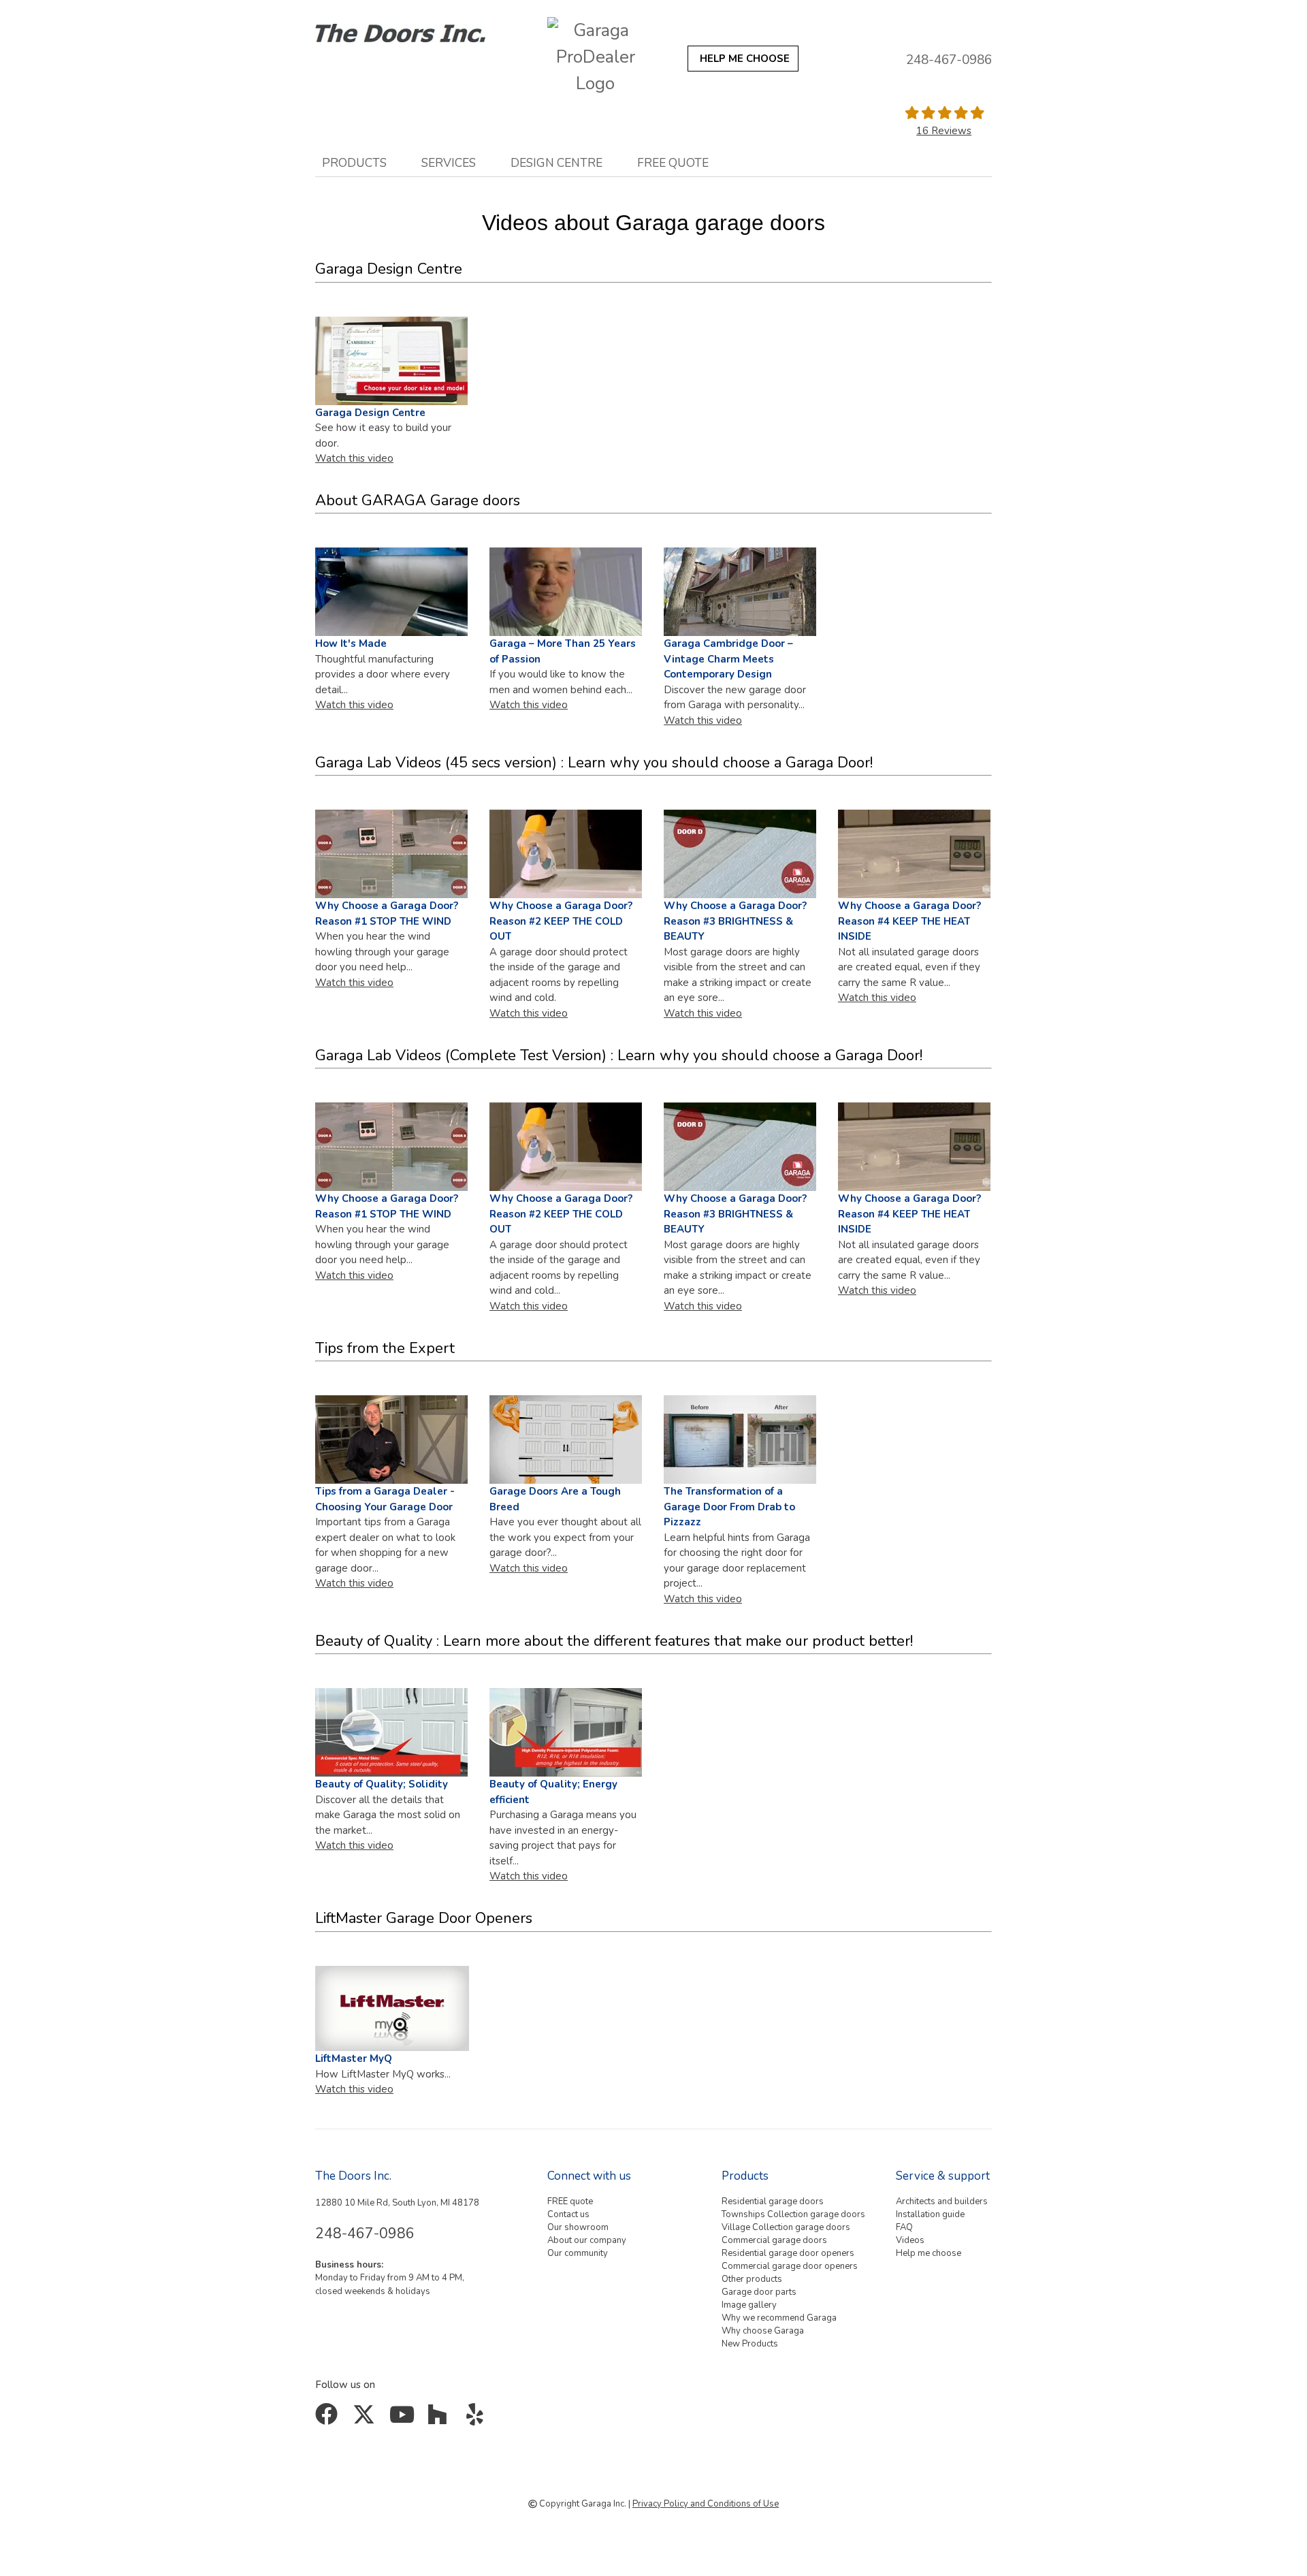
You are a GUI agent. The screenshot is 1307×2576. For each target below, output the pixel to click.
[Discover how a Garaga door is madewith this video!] (391, 592)
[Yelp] (478, 2419)
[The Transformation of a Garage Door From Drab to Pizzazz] (740, 1439)
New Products (750, 2344)
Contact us (568, 2214)
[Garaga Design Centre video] (391, 360)
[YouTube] (403, 2419)
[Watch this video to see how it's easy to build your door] (391, 1439)
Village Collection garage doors (786, 2227)
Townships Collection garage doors (793, 2214)
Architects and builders (942, 2201)
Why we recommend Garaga (779, 2318)
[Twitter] (367, 2419)
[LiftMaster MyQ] (392, 2008)
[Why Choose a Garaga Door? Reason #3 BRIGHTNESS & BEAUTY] (740, 854)
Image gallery (749, 2305)
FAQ (904, 2227)
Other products (752, 2279)
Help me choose (929, 2253)
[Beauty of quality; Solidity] (391, 1732)
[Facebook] (329, 2419)
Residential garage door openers (788, 2253)
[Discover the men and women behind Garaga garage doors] (566, 592)
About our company (587, 2240)
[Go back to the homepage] (417, 30)
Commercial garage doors (774, 2240)
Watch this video (354, 458)
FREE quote (673, 163)
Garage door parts (759, 2292)
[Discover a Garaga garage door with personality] (740, 592)
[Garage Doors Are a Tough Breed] (566, 1439)
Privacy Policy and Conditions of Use (706, 2504)
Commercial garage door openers (790, 2266)
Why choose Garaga (763, 2331)
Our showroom (578, 2227)
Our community (578, 2253)
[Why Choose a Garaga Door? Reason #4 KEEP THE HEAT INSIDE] (914, 854)
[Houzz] (441, 2419)
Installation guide (930, 2214)
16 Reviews (944, 131)
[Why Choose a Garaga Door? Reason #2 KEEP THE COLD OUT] (566, 854)
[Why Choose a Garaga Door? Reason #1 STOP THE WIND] (391, 1147)
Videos (910, 2240)
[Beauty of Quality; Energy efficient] (566, 1732)
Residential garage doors (773, 2201)
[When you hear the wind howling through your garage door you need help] (391, 854)
